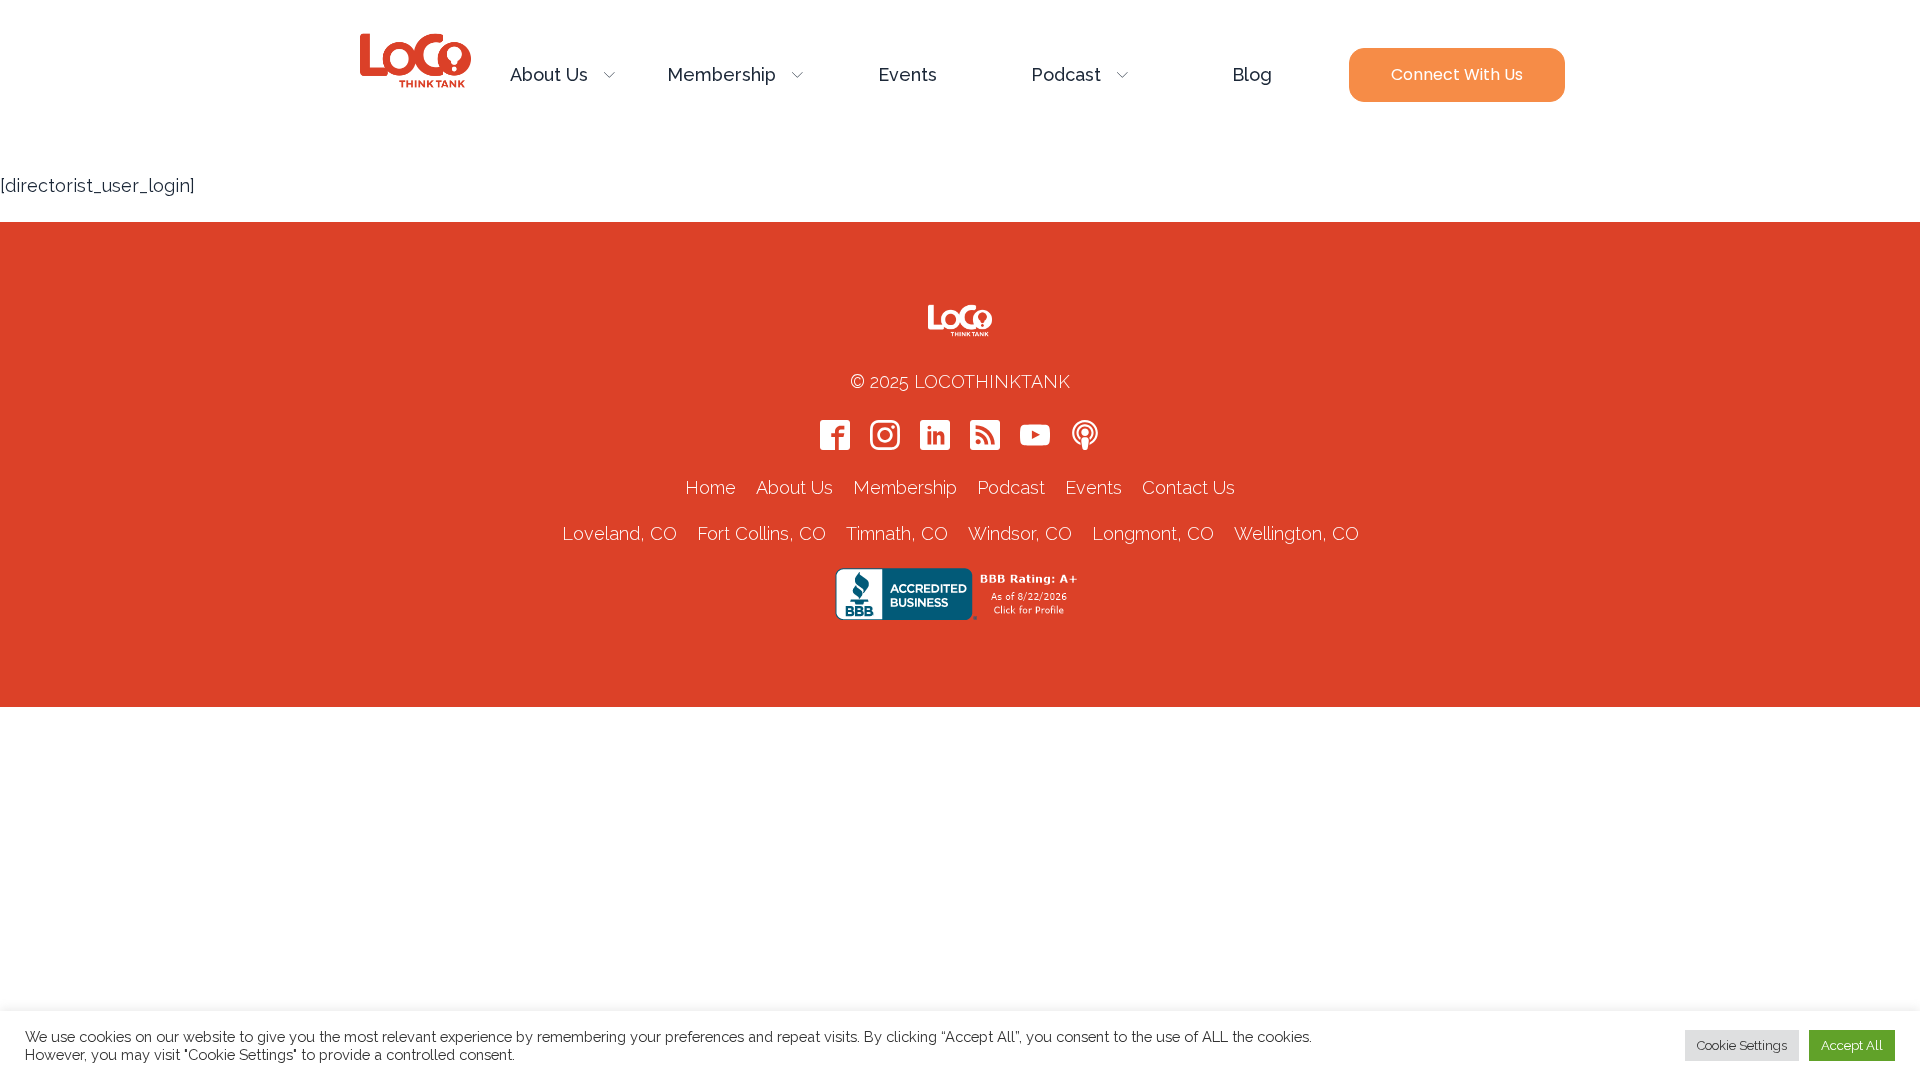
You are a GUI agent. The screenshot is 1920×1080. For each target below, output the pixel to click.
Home (710, 487)
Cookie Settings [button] (1742, 1045)
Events (907, 74)
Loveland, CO (619, 533)
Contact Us (1188, 487)
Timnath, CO (897, 533)
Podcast (1066, 74)
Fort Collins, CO (761, 533)
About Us (549, 74)
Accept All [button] (1852, 1045)
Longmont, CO (1153, 533)
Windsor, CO (1020, 533)
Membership (721, 74)
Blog (1252, 74)
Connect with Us (1457, 74)
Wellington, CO (1296, 533)
